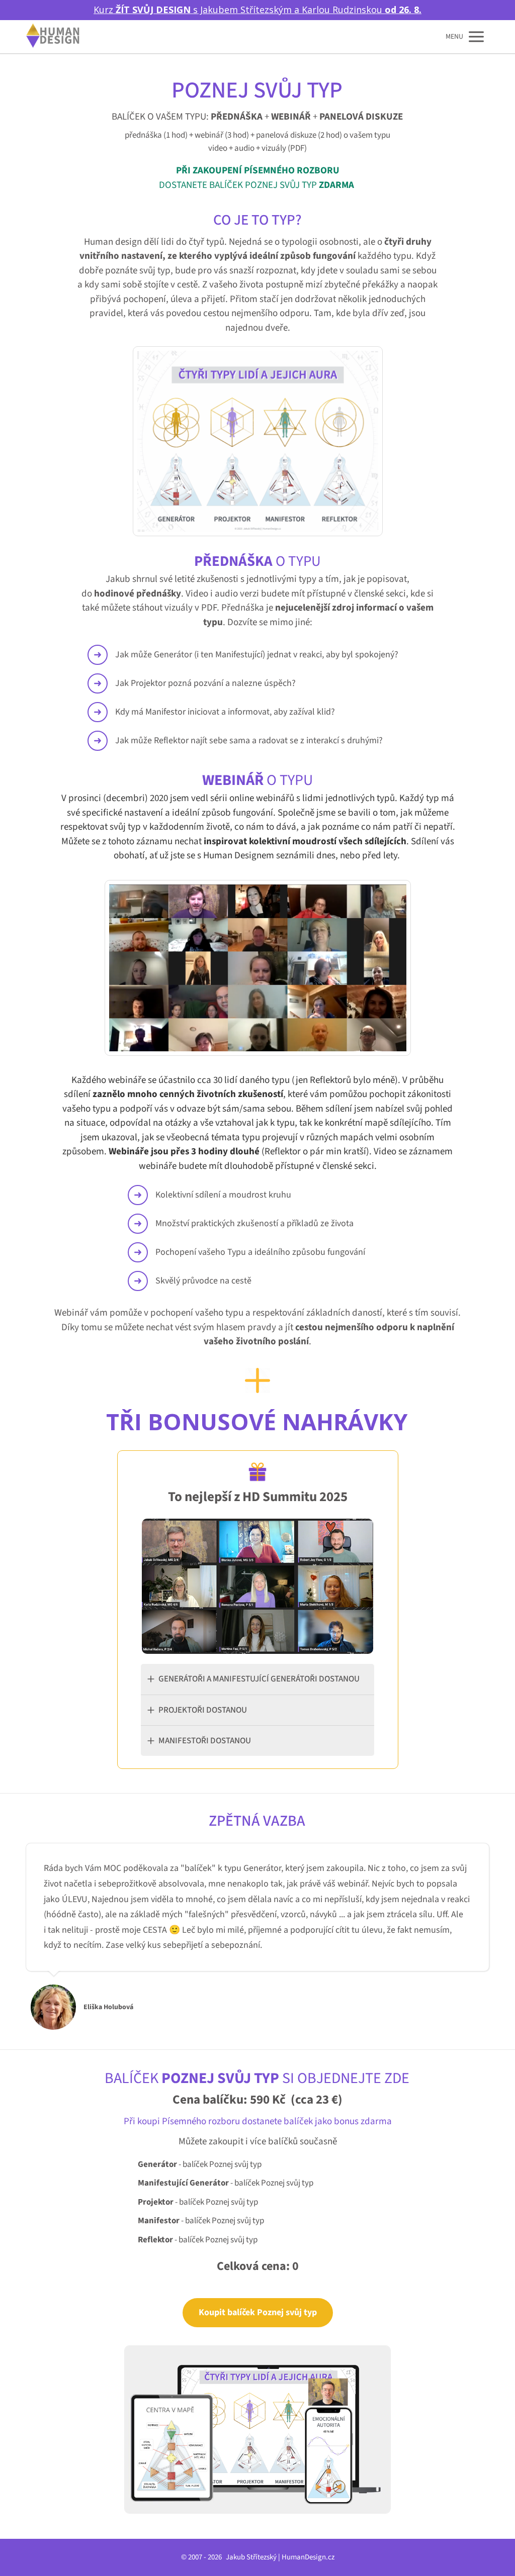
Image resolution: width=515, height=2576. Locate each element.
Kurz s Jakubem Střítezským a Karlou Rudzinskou (257, 10)
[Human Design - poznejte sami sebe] (53, 36)
